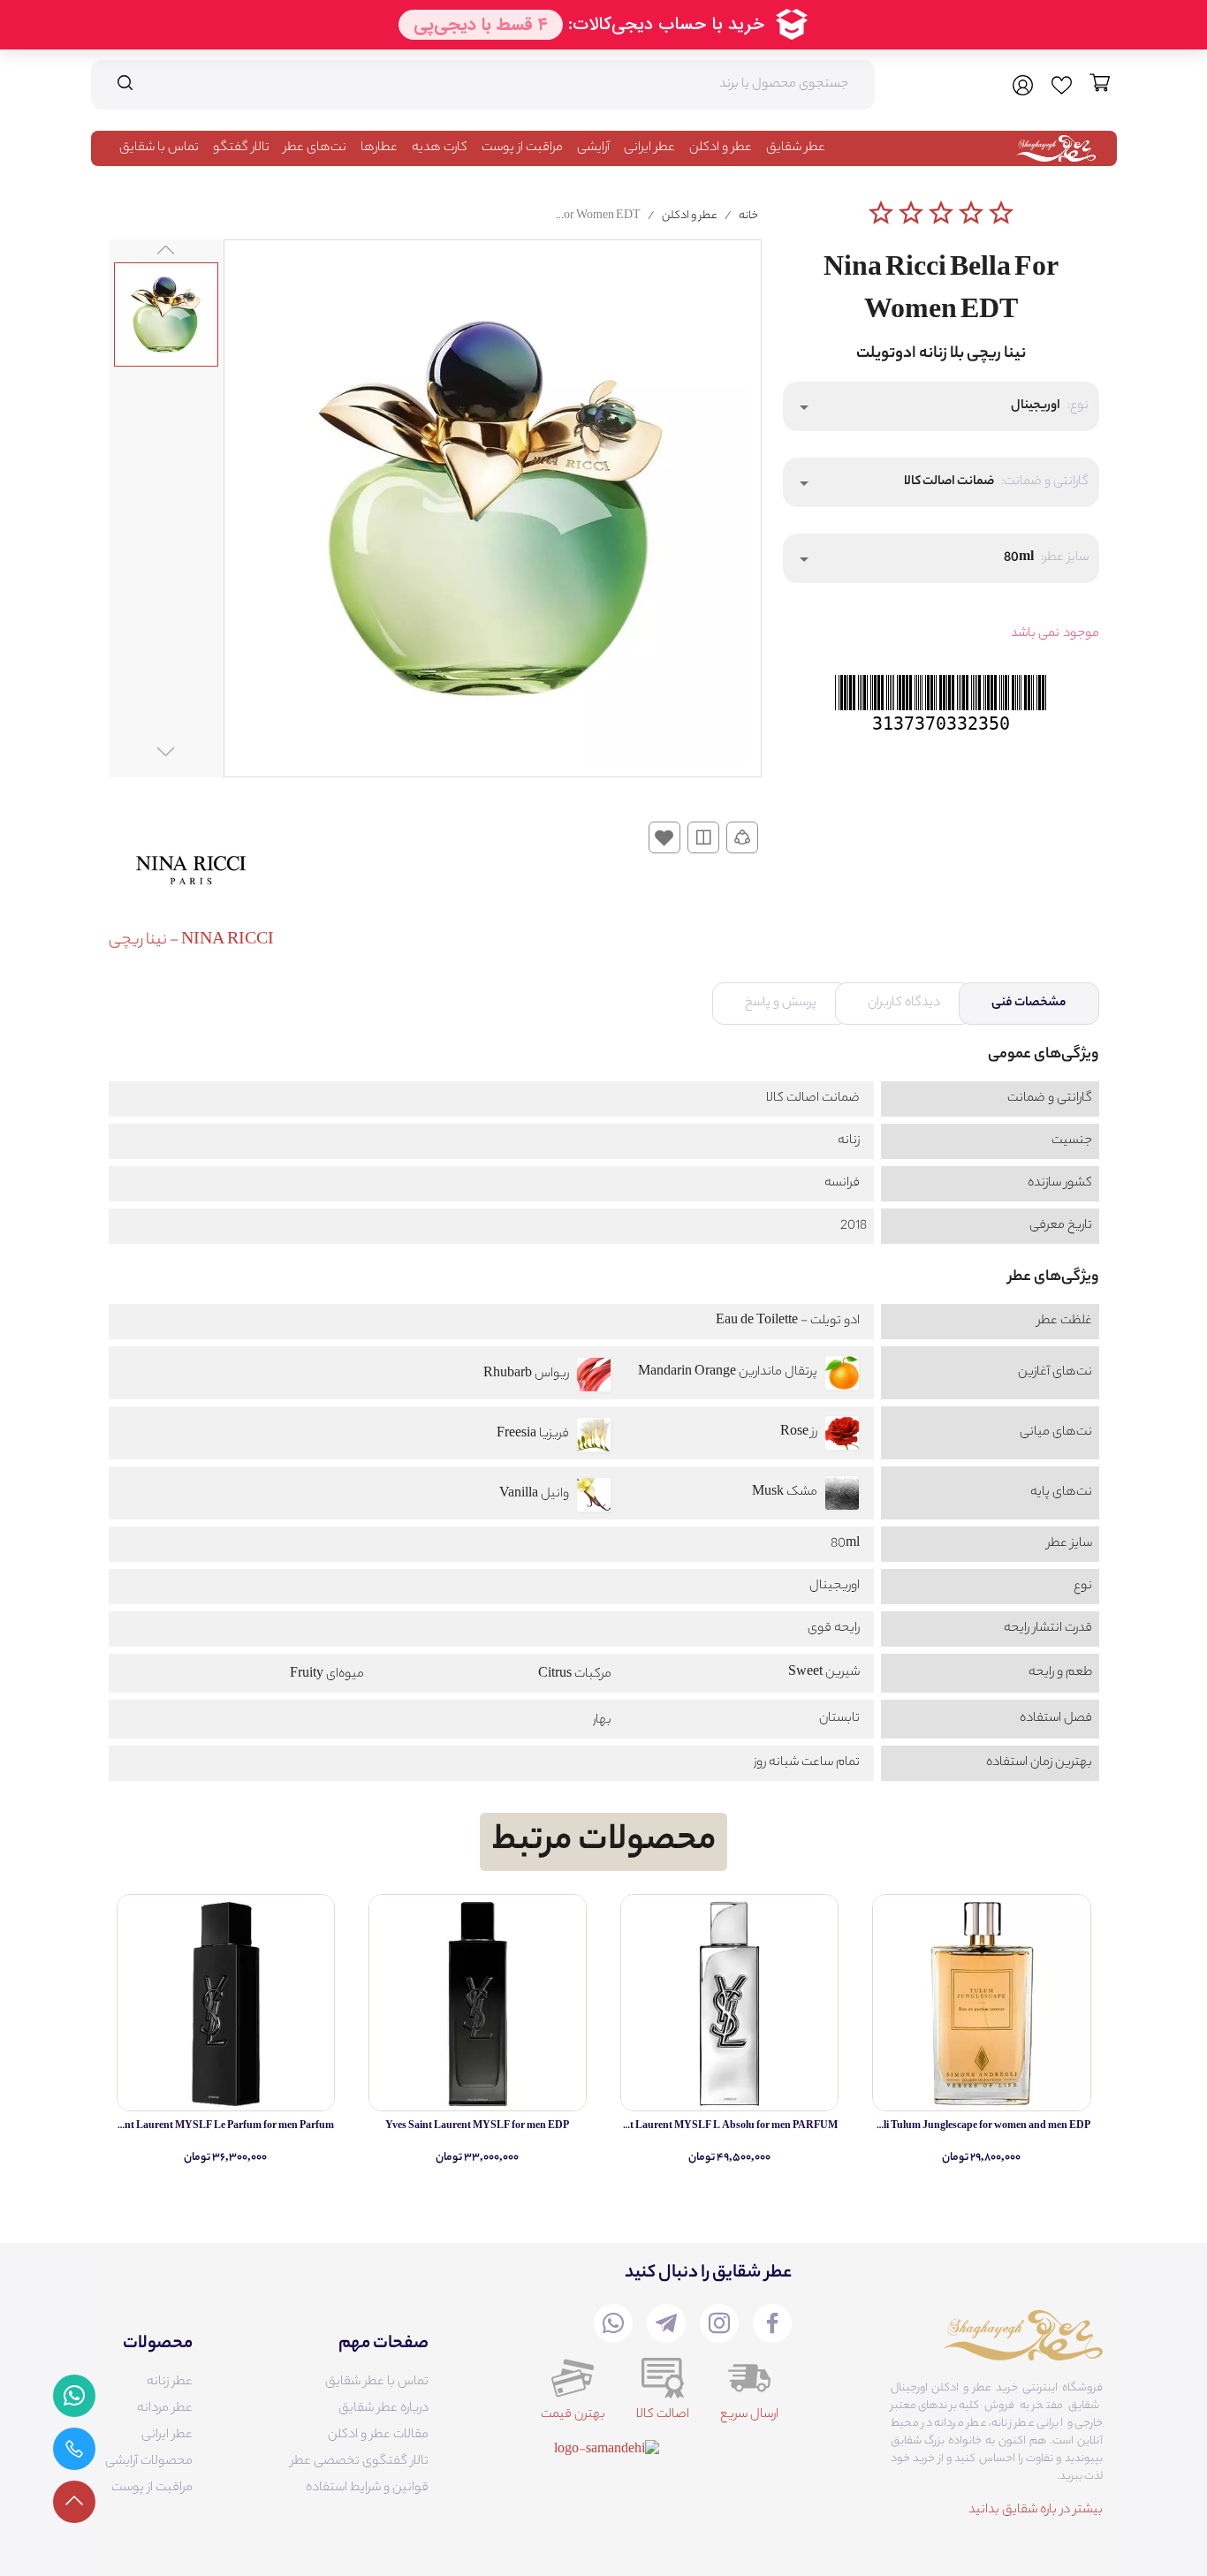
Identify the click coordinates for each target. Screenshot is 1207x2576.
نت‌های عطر (315, 148)
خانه (748, 216)
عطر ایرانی (649, 148)
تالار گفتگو (241, 148)
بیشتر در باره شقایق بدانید (1036, 2511)
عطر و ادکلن (721, 148)
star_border (881, 213)
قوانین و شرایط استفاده (367, 2489)
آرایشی (593, 148)
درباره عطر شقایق (383, 2409)
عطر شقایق (796, 148)
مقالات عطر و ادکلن (378, 2436)
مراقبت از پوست (522, 148)
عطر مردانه (165, 2409)
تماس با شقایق (159, 148)
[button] (941, 406)
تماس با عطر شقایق (377, 2383)
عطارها (379, 148)
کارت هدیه (440, 148)
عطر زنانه (170, 2383)
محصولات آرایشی (149, 2462)
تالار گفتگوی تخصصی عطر (360, 2462)
